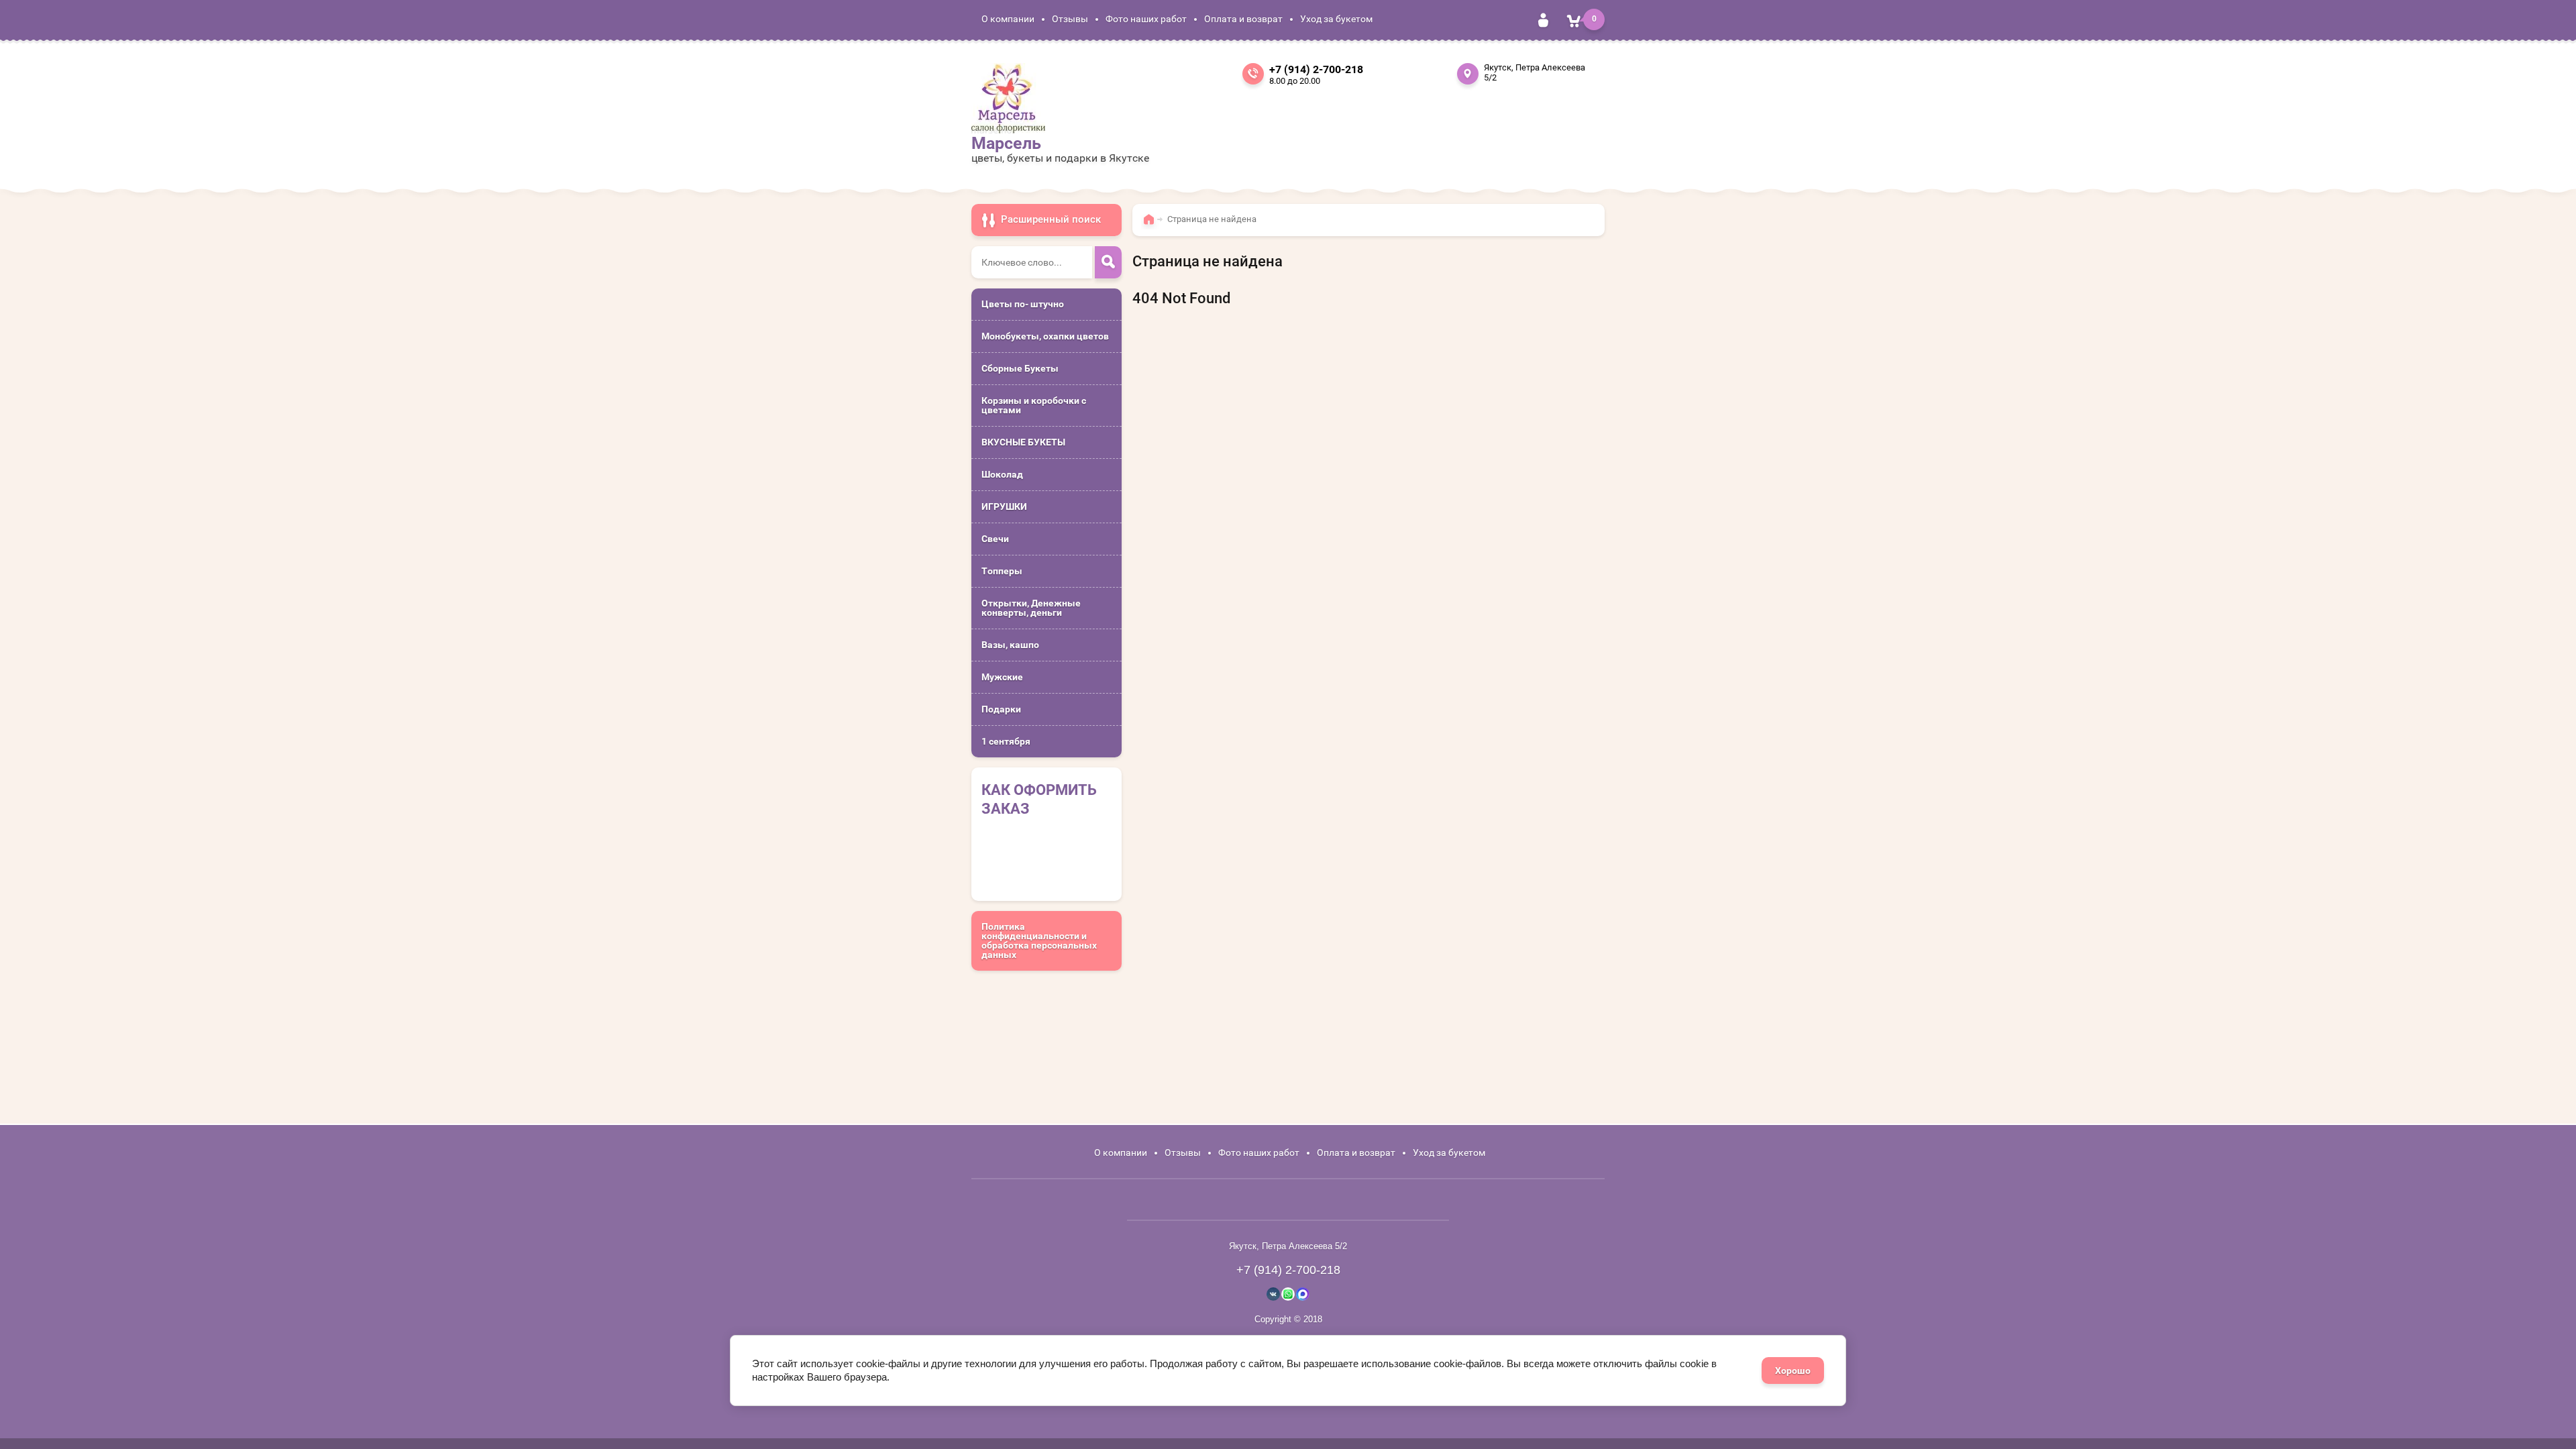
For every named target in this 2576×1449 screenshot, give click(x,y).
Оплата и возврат (1243, 19)
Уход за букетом (1336, 19)
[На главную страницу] (1008, 98)
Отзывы (1070, 19)
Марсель (1006, 143)
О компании (1008, 19)
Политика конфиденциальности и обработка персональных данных (1039, 941)
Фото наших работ (1146, 19)
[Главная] (1152, 225)
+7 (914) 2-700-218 (1316, 69)
